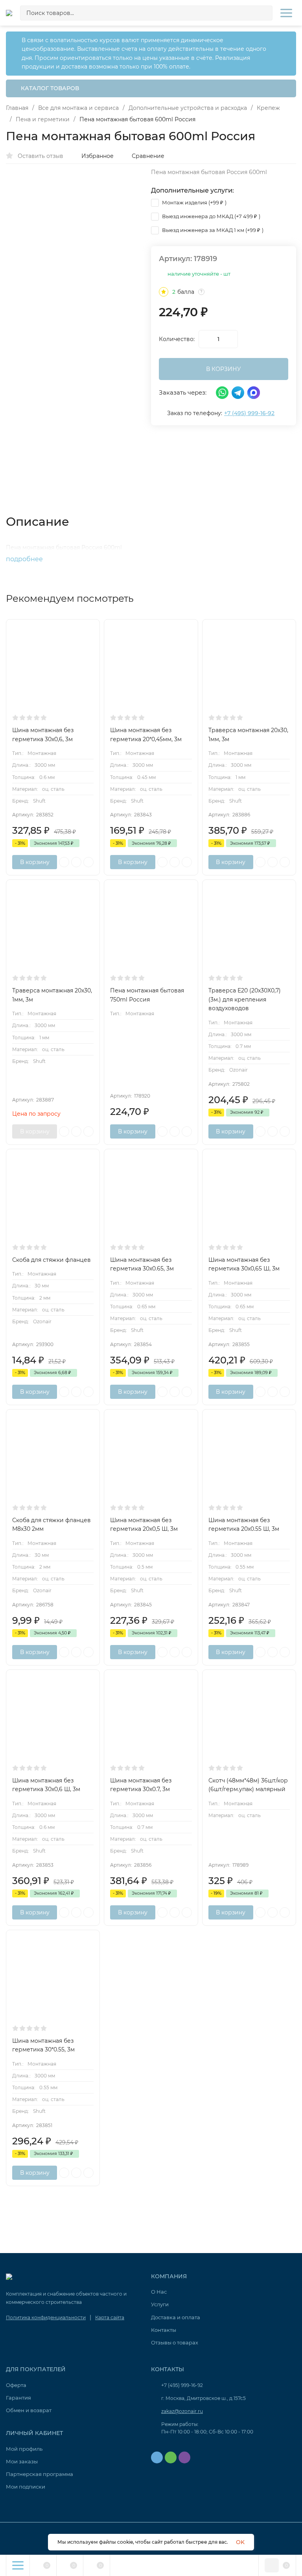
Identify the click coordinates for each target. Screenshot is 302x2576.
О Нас (159, 2292)
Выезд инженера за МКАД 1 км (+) (212, 230)
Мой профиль (24, 2449)
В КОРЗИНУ (224, 369)
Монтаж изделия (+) (194, 202)
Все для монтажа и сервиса (78, 108)
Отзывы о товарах (175, 2342)
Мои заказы (22, 2461)
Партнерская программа (40, 2474)
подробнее (25, 559)
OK (240, 2542)
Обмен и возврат (29, 2410)
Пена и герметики (43, 119)
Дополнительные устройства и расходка (188, 108)
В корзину (35, 862)
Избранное (98, 156)
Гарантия (18, 2398)
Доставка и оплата (176, 2317)
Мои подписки (26, 2487)
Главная (17, 108)
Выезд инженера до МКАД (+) (211, 216)
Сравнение (148, 156)
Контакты (164, 2330)
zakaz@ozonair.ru (182, 2411)
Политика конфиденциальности (46, 2317)
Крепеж (268, 108)
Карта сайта (110, 2317)
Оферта (16, 2385)
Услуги (160, 2304)
